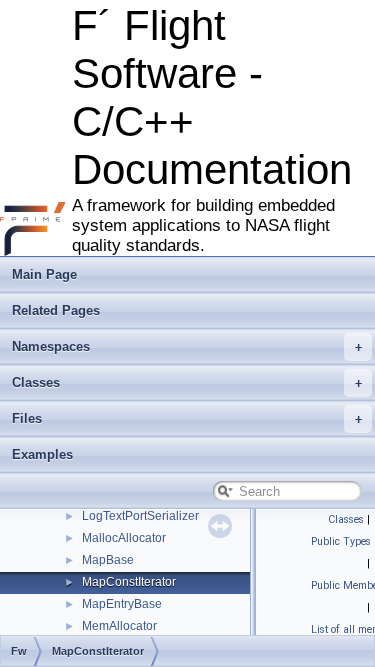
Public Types (341, 541)
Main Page (44, 274)
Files (27, 418)
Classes (36, 382)
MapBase (108, 560)
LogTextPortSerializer (140, 516)
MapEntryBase (122, 604)
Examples (42, 454)
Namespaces (51, 346)
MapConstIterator (129, 582)
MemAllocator (119, 626)
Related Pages (56, 310)
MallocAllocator (124, 538)
